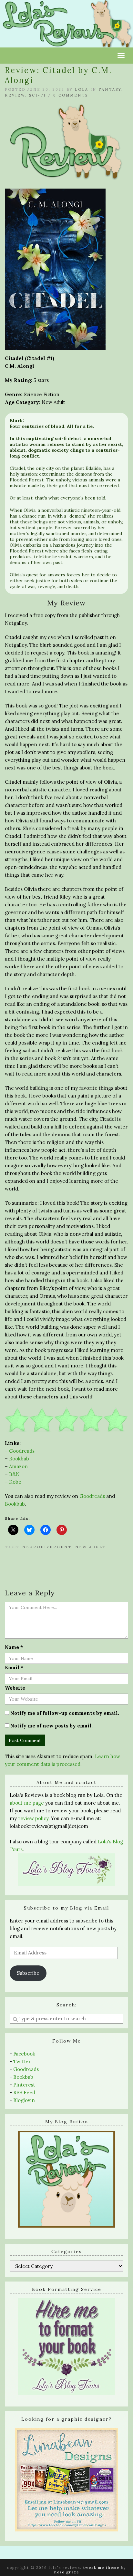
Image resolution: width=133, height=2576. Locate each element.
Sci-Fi (37, 95)
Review (15, 95)
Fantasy (110, 89)
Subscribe (28, 1973)
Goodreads (22, 1451)
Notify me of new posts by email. (51, 1726)
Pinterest (24, 2085)
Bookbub (19, 1459)
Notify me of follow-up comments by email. (65, 1713)
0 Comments (71, 95)
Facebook (24, 2054)
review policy (33, 1818)
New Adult (91, 1547)
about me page (27, 1803)
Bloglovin (24, 2100)
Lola (82, 89)
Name (14, 1647)
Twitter (22, 2061)
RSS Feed (24, 2092)
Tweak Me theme (101, 2568)
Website (15, 1688)
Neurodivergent (47, 1547)
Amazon (18, 1466)
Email (14, 1668)
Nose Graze (67, 2572)
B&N (14, 1474)
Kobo (15, 1482)
